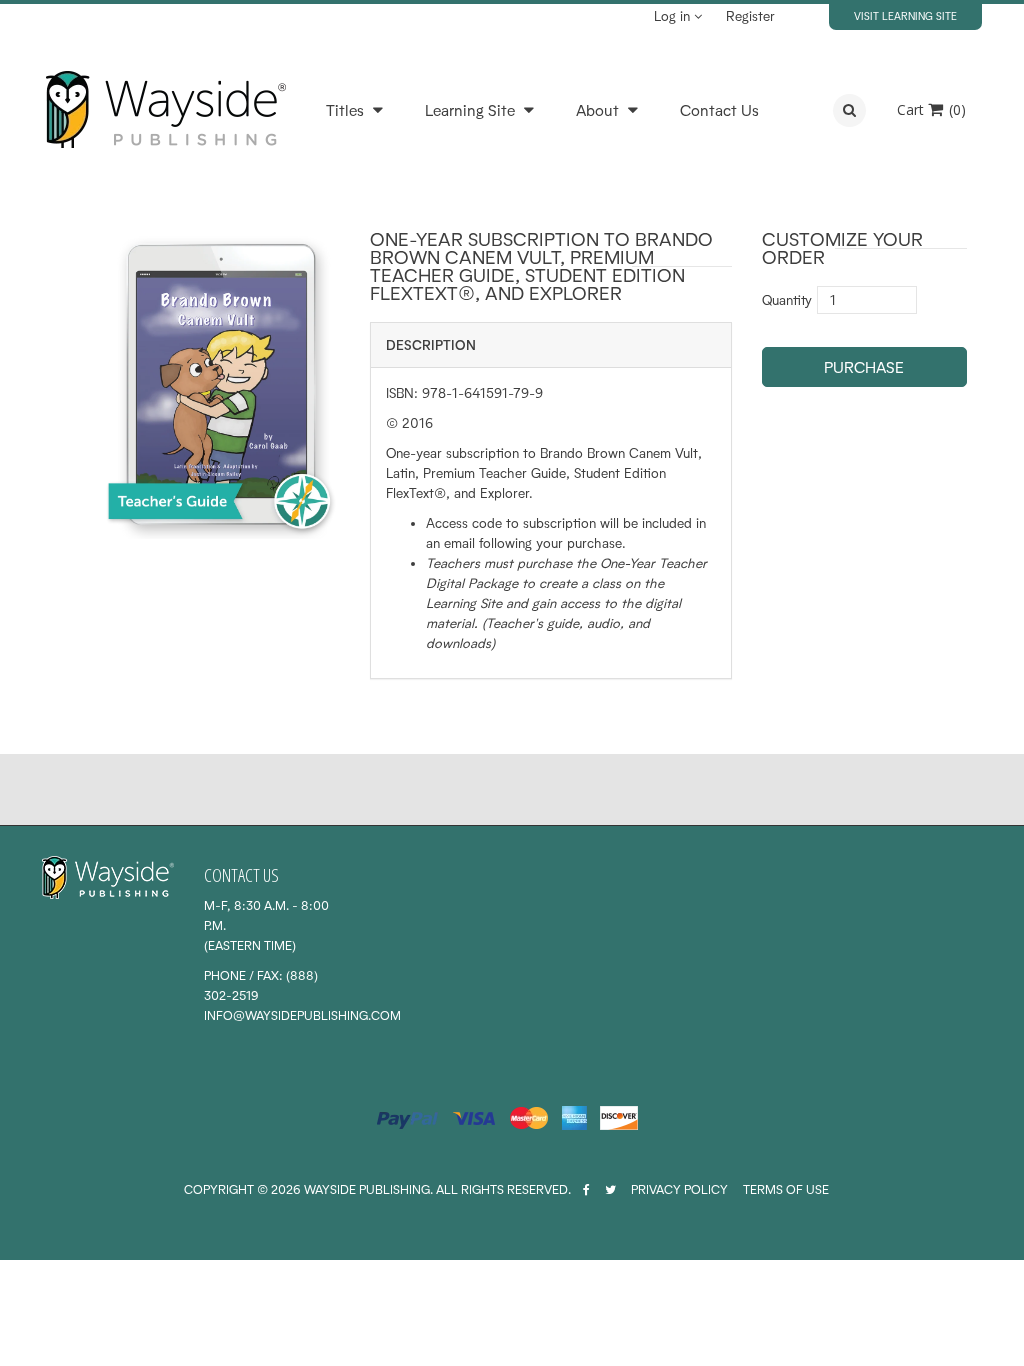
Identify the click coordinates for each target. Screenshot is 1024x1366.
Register (750, 16)
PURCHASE (864, 367)
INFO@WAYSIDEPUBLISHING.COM (302, 1015)
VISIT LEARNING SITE (905, 16)
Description (431, 345)
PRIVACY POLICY (679, 1189)
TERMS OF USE (786, 1189)
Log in (674, 16)
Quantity (787, 300)
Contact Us (719, 110)
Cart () (931, 109)
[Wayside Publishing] (165, 110)
